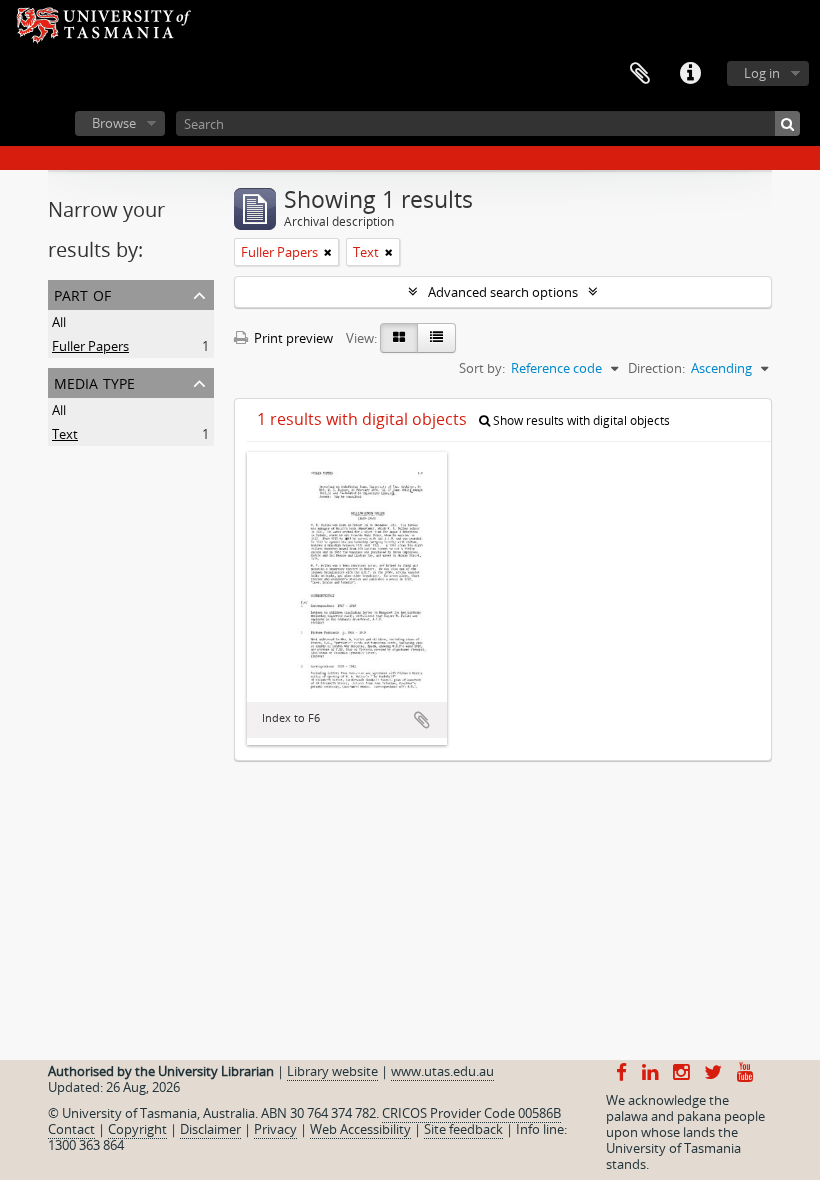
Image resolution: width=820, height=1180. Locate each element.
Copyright (137, 1129)
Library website (332, 1071)
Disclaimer (210, 1129)
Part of (82, 293)
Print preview (292, 338)
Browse (114, 123)
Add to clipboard (422, 720)
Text (65, 434)
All (59, 322)
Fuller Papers (90, 346)
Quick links (690, 74)
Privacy (275, 1129)
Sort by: (482, 368)
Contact (71, 1129)
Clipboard (640, 74)
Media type (94, 381)
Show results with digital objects (580, 420)
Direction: (656, 368)
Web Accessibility (360, 1129)
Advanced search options (503, 292)
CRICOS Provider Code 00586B (471, 1113)
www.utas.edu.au (442, 1071)
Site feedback (463, 1129)
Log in (762, 73)
